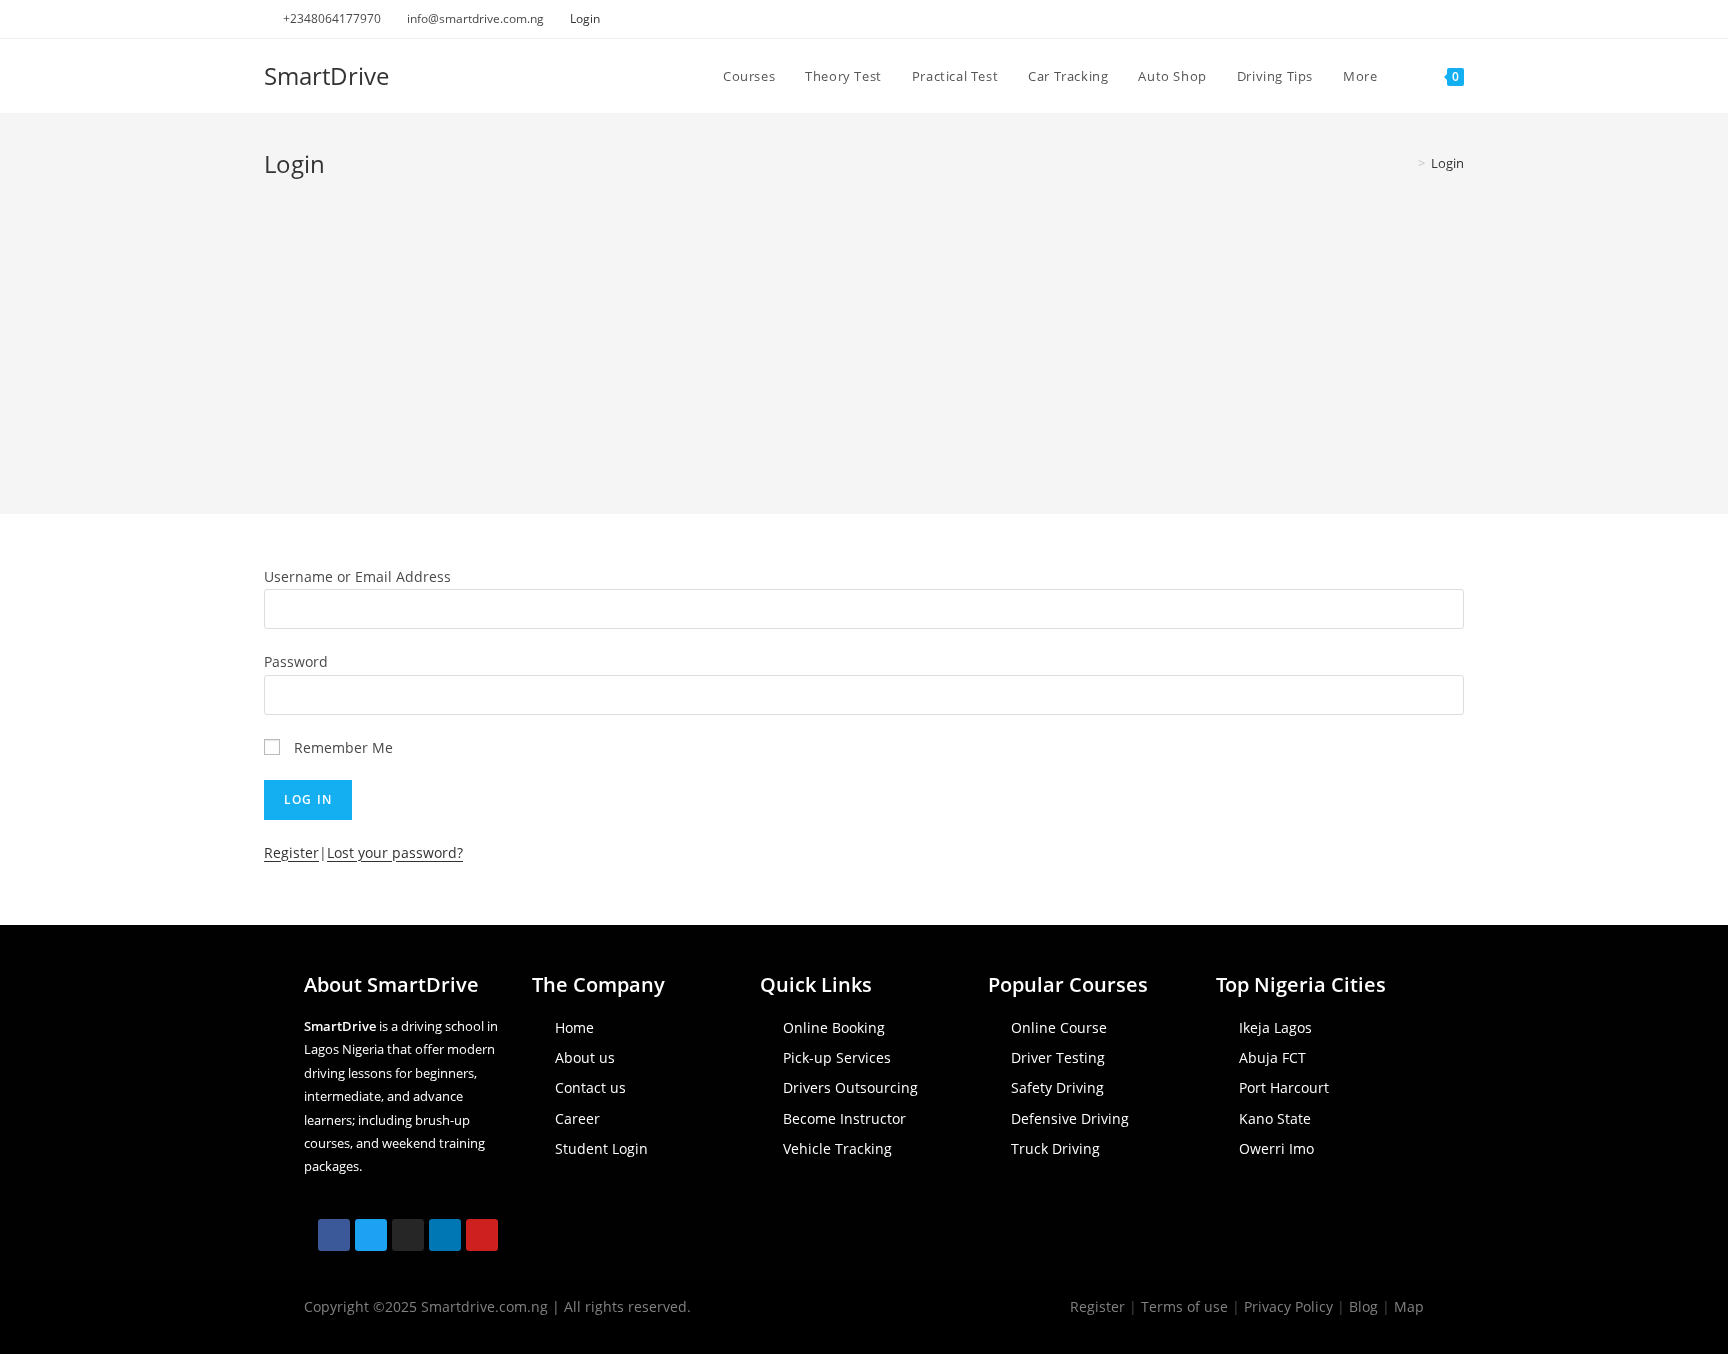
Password (296, 661)
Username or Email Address (357, 576)
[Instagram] (408, 1235)
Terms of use (1184, 1306)
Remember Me (343, 747)
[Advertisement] (864, 330)
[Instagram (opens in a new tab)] (1412, 19)
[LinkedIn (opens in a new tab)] (1435, 19)
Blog (1363, 1306)
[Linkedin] (445, 1235)
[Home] (1407, 163)
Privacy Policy (1288, 1306)
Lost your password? (395, 852)
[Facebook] (334, 1235)
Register (291, 852)
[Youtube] (482, 1235)
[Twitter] (371, 1235)
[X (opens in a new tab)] (1366, 19)
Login (585, 18)
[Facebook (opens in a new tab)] (1389, 19)
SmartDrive (326, 75)
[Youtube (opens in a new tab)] (1455, 19)
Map (1409, 1306)
